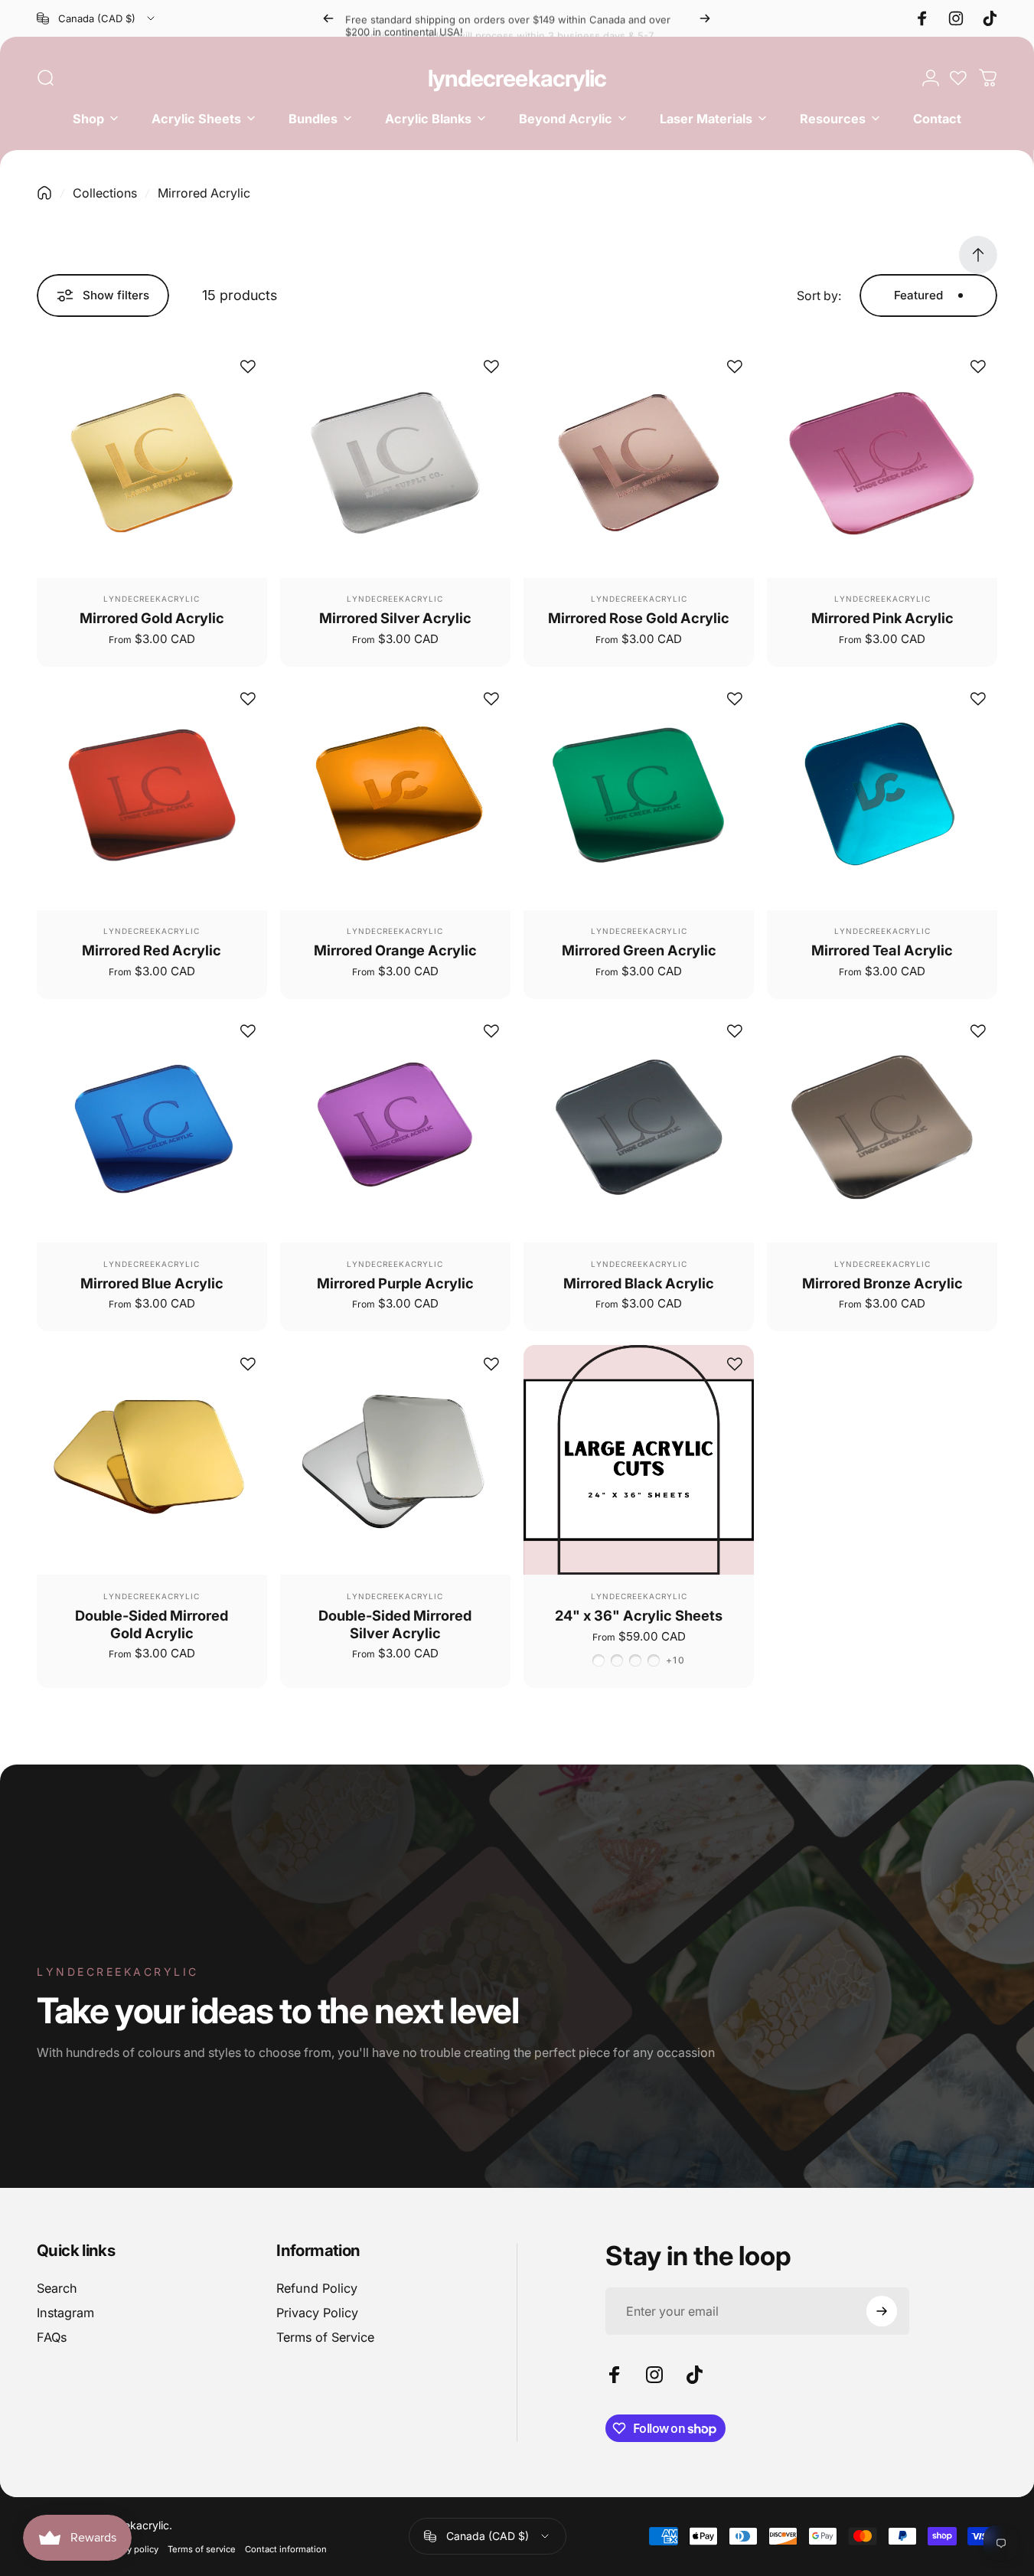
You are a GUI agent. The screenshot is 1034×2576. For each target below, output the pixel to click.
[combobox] (97, 18)
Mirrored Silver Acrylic (395, 618)
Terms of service (202, 2549)
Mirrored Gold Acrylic (152, 618)
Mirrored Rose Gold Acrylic (639, 618)
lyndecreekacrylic (517, 78)
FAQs (52, 2337)
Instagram (65, 2313)
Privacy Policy (317, 2313)
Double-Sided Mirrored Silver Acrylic (395, 1624)
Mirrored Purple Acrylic (395, 1283)
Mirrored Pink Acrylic (882, 618)
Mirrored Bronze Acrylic (882, 1283)
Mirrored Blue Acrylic (152, 1283)
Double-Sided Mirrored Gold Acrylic (152, 1624)
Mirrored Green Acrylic (639, 950)
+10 (675, 1660)
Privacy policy (130, 2549)
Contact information (286, 2549)
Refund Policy (317, 2288)
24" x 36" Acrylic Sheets (639, 1615)
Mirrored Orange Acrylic (395, 950)
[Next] (705, 18)
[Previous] (328, 18)
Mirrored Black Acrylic (639, 1283)
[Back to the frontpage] (44, 193)
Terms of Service (325, 2337)
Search (57, 2288)
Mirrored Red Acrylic (152, 950)
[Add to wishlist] (248, 367)
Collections (105, 193)
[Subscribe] (882, 2311)
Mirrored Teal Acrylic (882, 950)
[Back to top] (978, 255)
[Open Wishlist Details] (958, 78)
